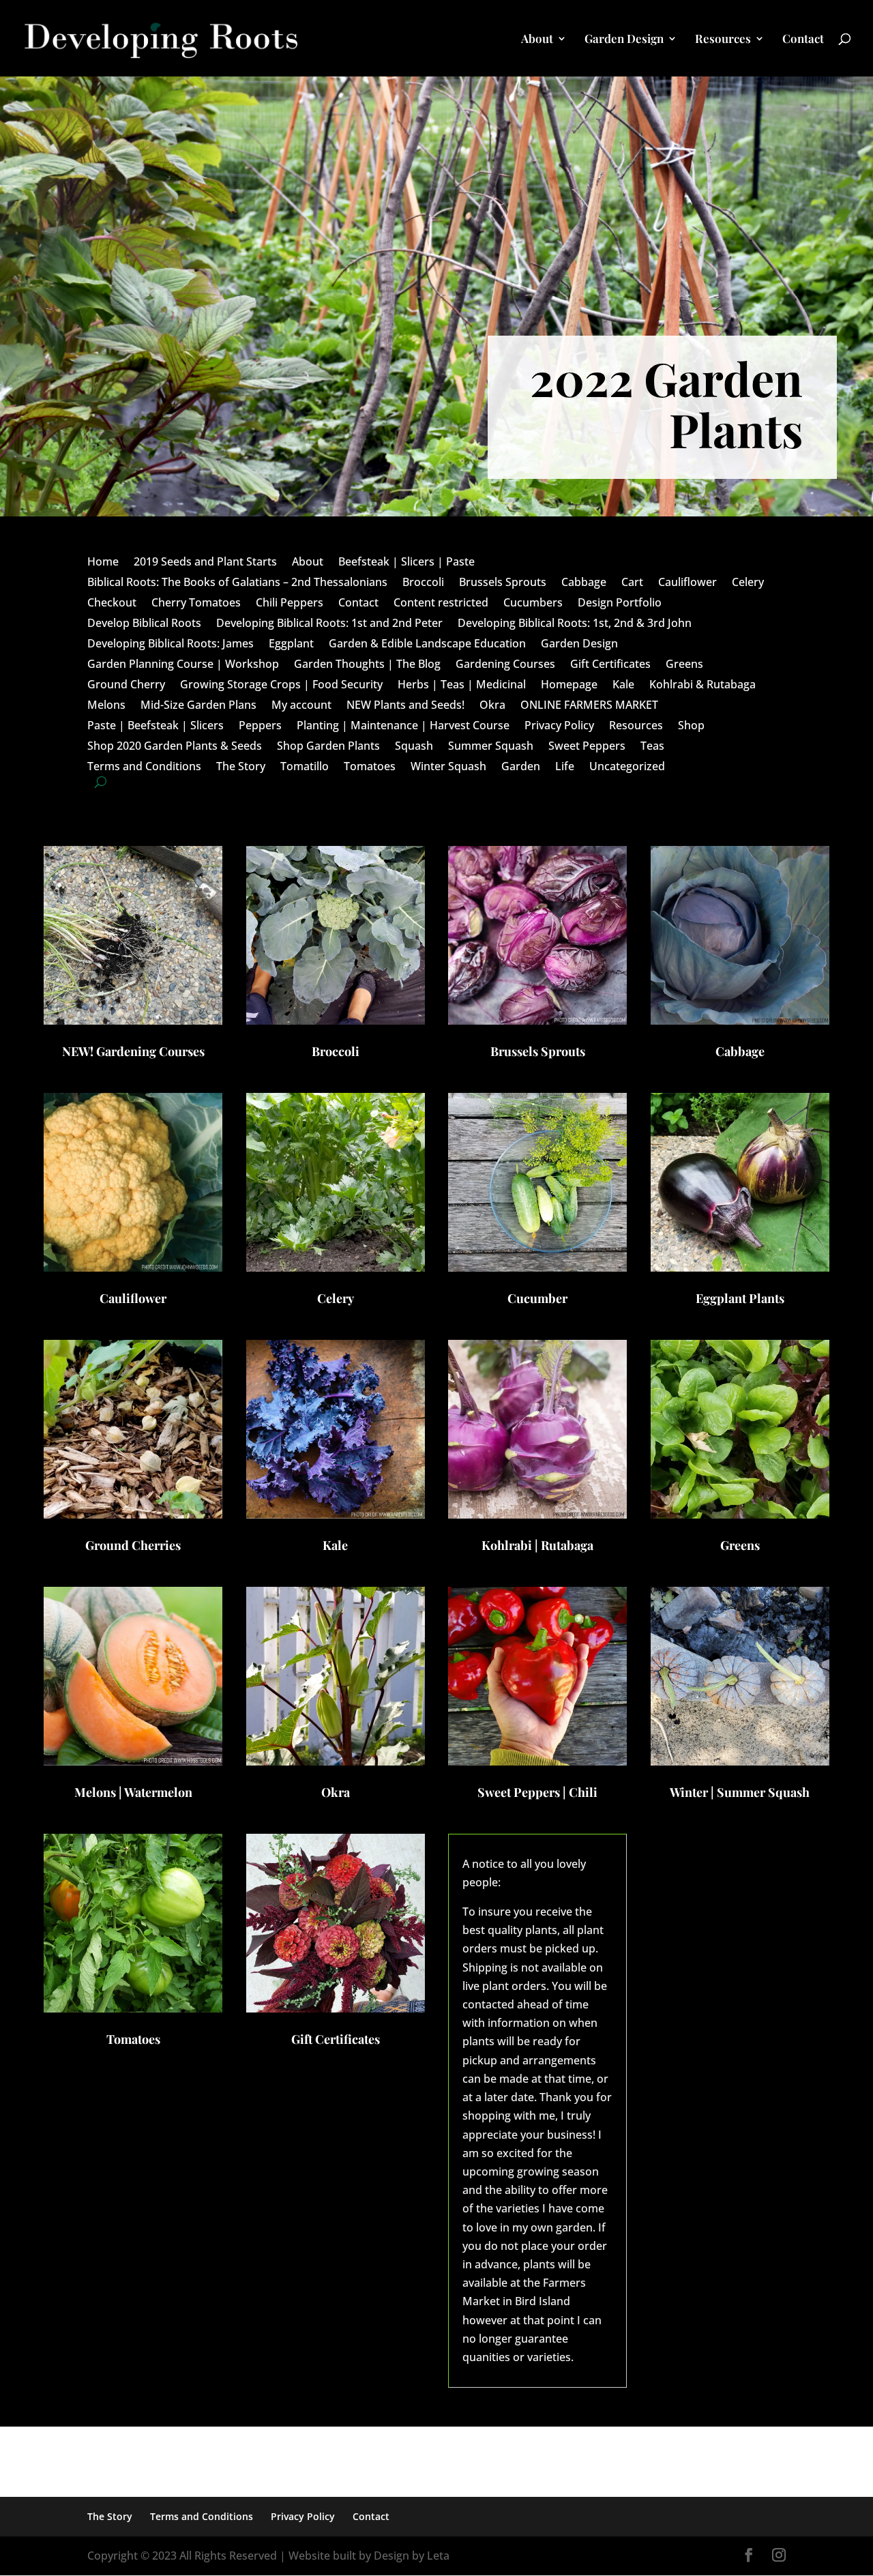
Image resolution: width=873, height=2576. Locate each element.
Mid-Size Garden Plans (198, 706)
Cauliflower (687, 583)
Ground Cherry (126, 686)
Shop (691, 727)
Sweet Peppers (587, 747)
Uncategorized (627, 767)
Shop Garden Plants (328, 747)
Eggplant (291, 645)
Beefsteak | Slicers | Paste (406, 563)
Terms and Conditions (144, 767)
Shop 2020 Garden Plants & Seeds (175, 747)
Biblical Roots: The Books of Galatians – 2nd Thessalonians (237, 583)
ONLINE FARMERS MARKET (589, 706)
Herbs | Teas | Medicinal (462, 686)
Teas (652, 747)
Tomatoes (370, 767)
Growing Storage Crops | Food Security (281, 686)
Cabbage (584, 583)
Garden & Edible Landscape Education (427, 645)
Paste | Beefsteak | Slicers (156, 727)
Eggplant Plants (740, 1298)
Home (103, 563)
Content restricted (441, 604)
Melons (106, 706)
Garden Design (624, 40)
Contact (803, 40)
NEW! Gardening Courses (133, 1051)
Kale (623, 686)
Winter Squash (448, 767)
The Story (241, 767)
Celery (748, 583)
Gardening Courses (505, 665)
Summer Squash (491, 747)
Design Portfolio (620, 604)
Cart (632, 583)
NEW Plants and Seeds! (405, 706)
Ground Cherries (133, 1545)
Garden (521, 767)
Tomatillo (305, 767)
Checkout (112, 604)
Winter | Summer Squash (740, 1792)
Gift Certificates (610, 665)
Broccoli (423, 583)
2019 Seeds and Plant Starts (205, 563)
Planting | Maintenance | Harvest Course (403, 727)
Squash (414, 747)
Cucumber (537, 1298)
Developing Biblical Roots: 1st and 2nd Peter (329, 624)
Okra (492, 706)
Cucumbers (533, 604)
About (537, 40)
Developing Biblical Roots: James (171, 645)
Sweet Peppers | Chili (537, 1792)
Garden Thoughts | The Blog (367, 665)
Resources (723, 40)
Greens (684, 665)
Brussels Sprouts (503, 583)
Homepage (569, 686)
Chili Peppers (290, 604)
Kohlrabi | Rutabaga (537, 1545)
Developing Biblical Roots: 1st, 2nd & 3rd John (575, 624)
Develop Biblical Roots (144, 624)
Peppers (260, 727)
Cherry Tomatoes (196, 604)
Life (565, 767)
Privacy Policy (559, 727)
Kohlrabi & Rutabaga (702, 686)
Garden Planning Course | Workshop (183, 665)
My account (301, 706)
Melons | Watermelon (133, 1792)
